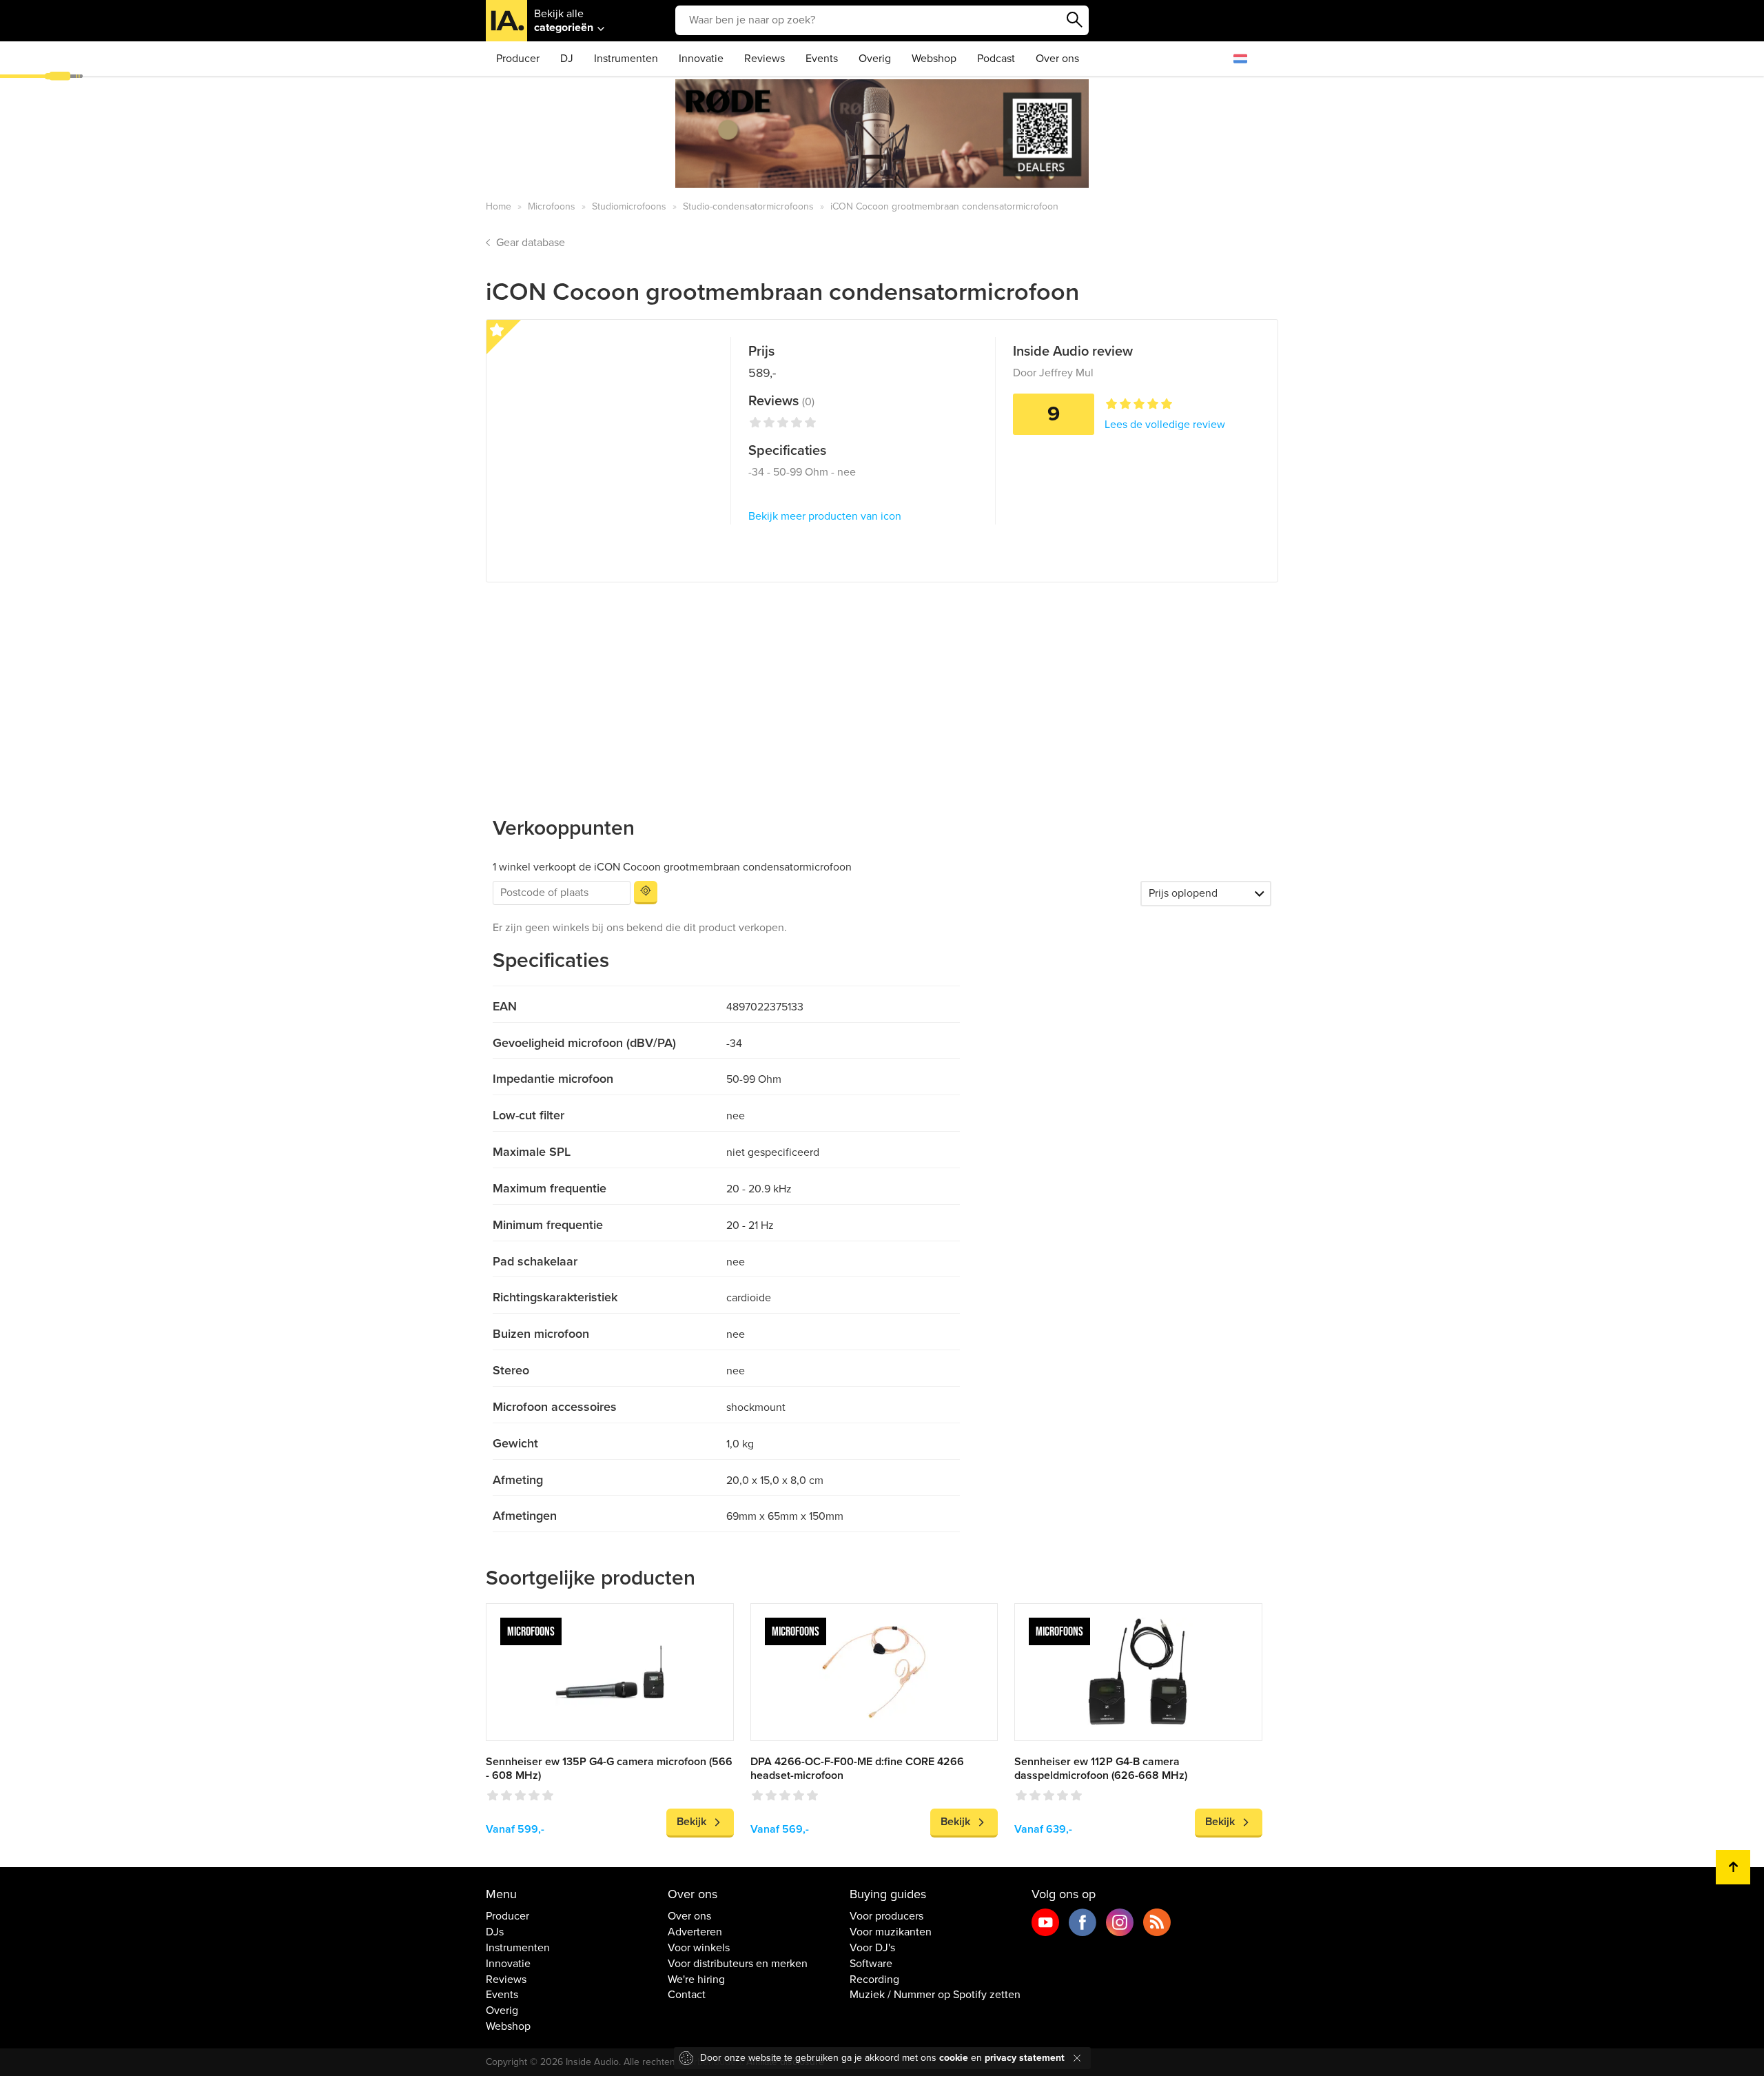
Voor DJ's (872, 1948)
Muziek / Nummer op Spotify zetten (935, 1995)
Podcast (996, 59)
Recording (874, 1980)
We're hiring (696, 1980)
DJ (567, 59)
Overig (875, 59)
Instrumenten (626, 59)
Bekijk (691, 1822)
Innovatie (701, 59)
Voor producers (886, 1916)
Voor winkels (699, 1948)
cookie (954, 2058)
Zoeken (1075, 20)
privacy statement (1025, 2058)
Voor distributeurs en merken (738, 1964)
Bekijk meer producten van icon (825, 516)
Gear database (531, 243)
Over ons (1057, 59)
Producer (518, 59)
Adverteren (695, 1932)
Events (822, 59)
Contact (687, 1995)
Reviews (765, 59)
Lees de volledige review (1165, 425)
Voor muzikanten (891, 1932)
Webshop (934, 59)
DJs (495, 1932)
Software (871, 1964)
